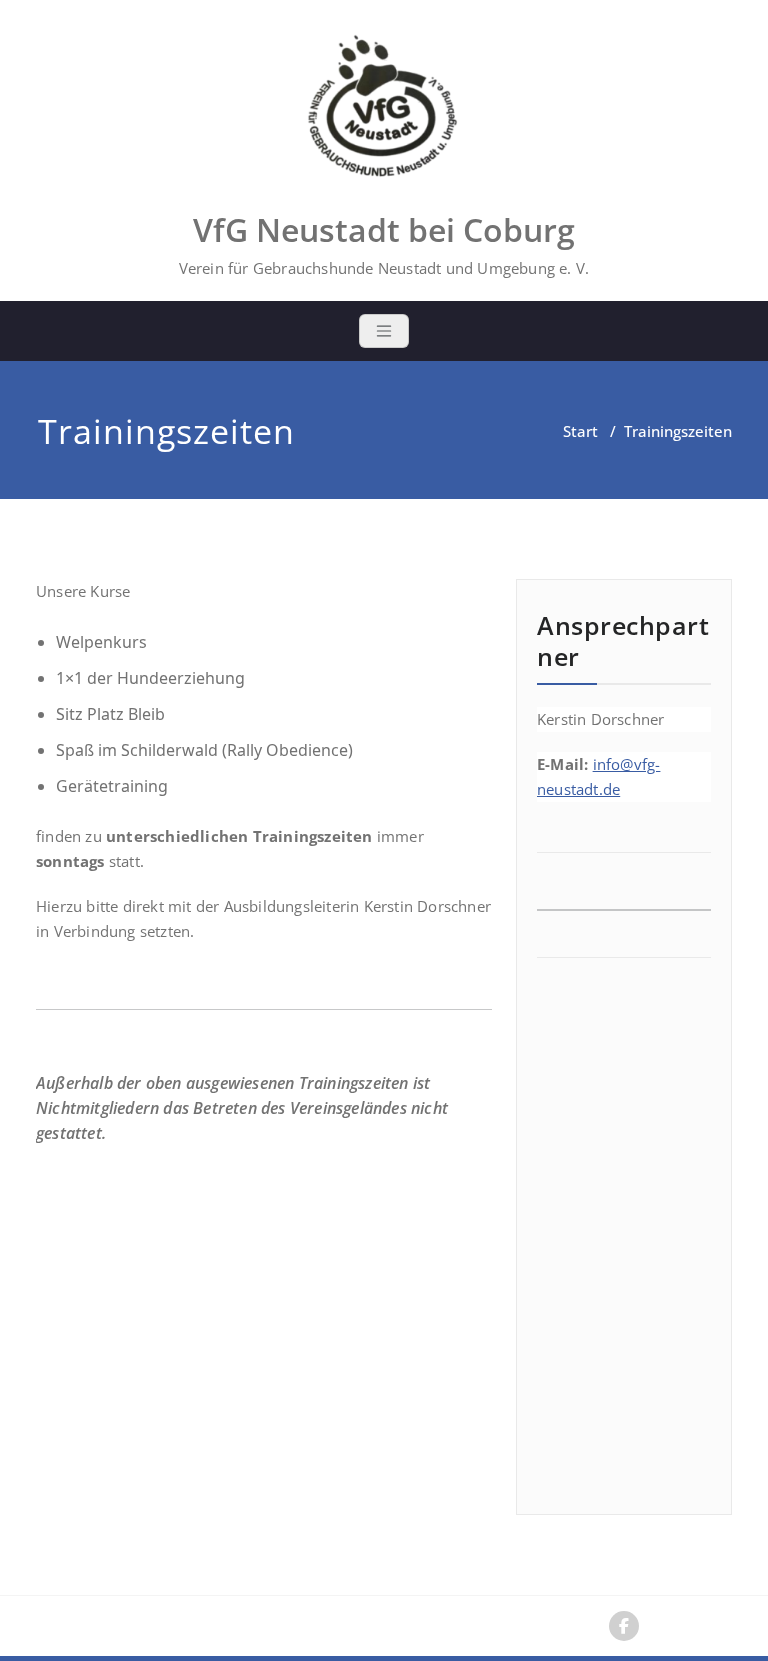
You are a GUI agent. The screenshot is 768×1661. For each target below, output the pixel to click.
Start (580, 431)
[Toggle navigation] (384, 331)
